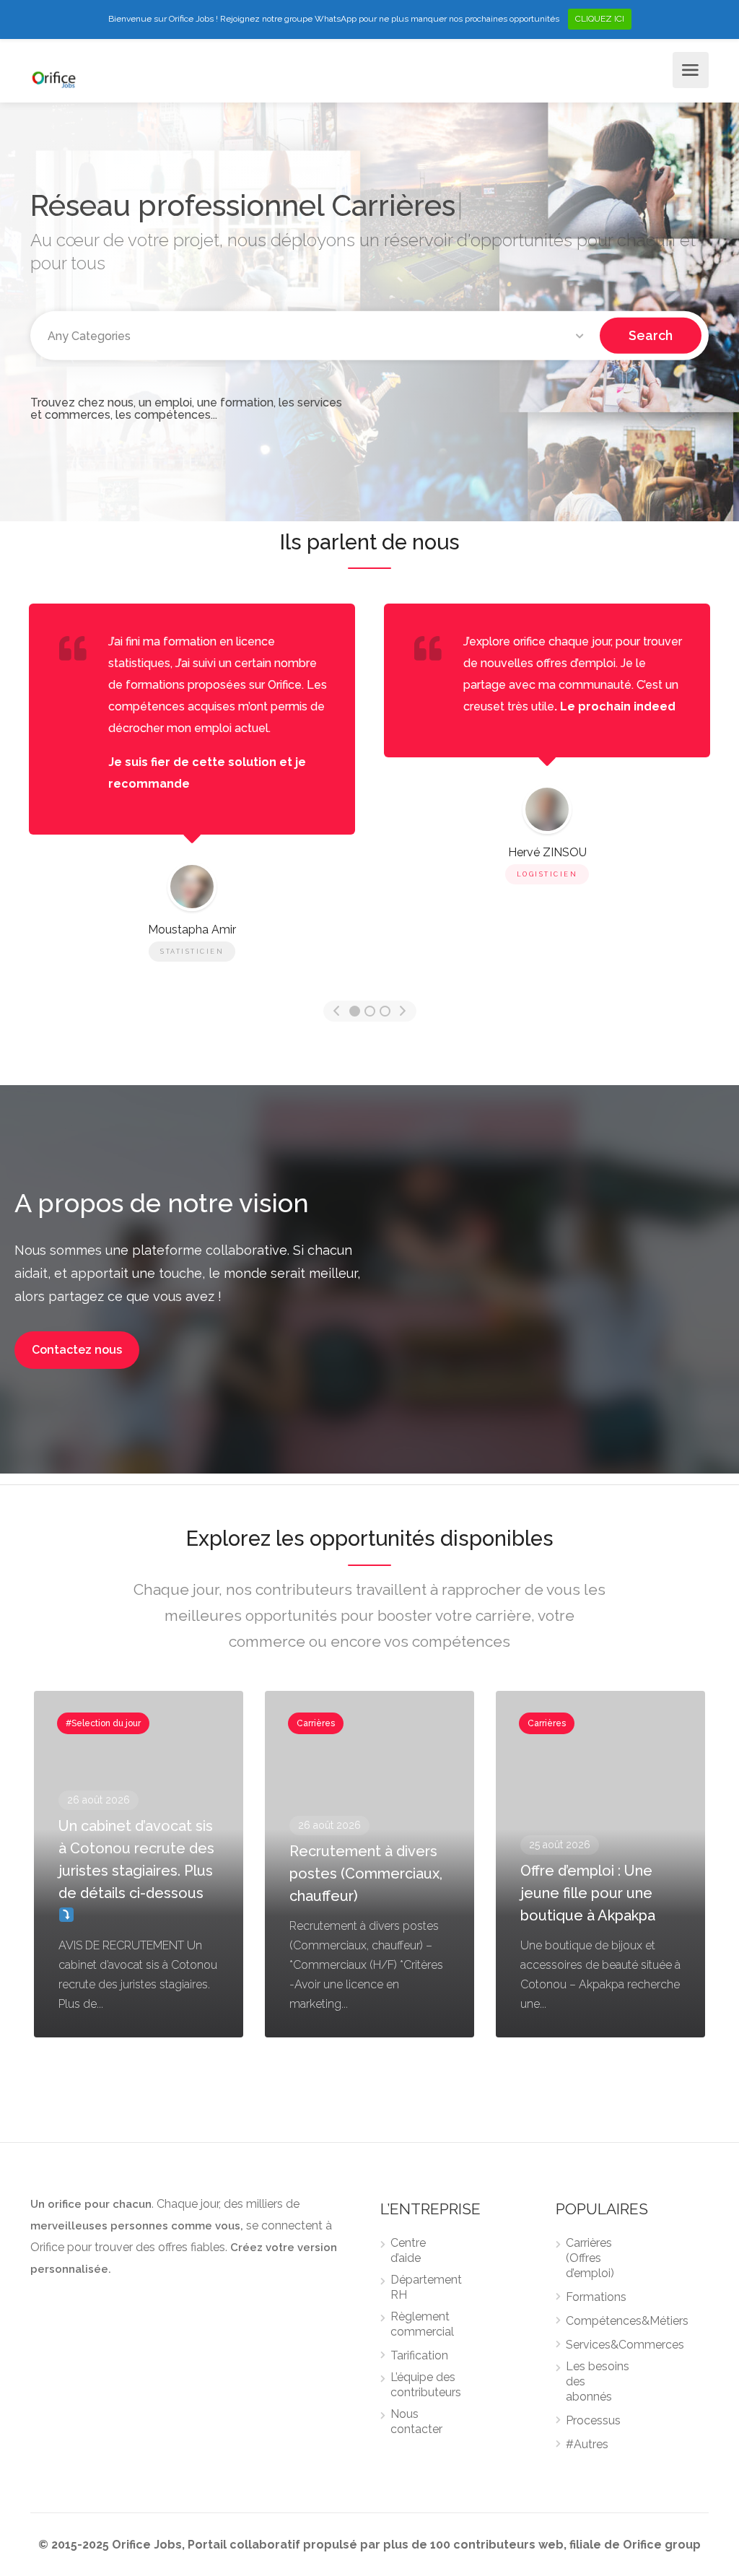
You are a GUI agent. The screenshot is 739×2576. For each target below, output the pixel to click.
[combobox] (318, 336)
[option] (547, 747)
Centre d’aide (408, 2250)
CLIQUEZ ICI (600, 19)
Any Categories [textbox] (89, 336)
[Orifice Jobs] (54, 78)
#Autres (587, 2444)
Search (651, 335)
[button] (77, 1350)
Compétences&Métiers (627, 2321)
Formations (596, 2297)
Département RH (426, 2287)
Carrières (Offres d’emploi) (590, 2258)
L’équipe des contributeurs (426, 2385)
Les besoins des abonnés (598, 2381)
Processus (593, 2420)
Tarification (419, 2355)
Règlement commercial (422, 2324)
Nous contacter (416, 2421)
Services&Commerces (625, 2345)
